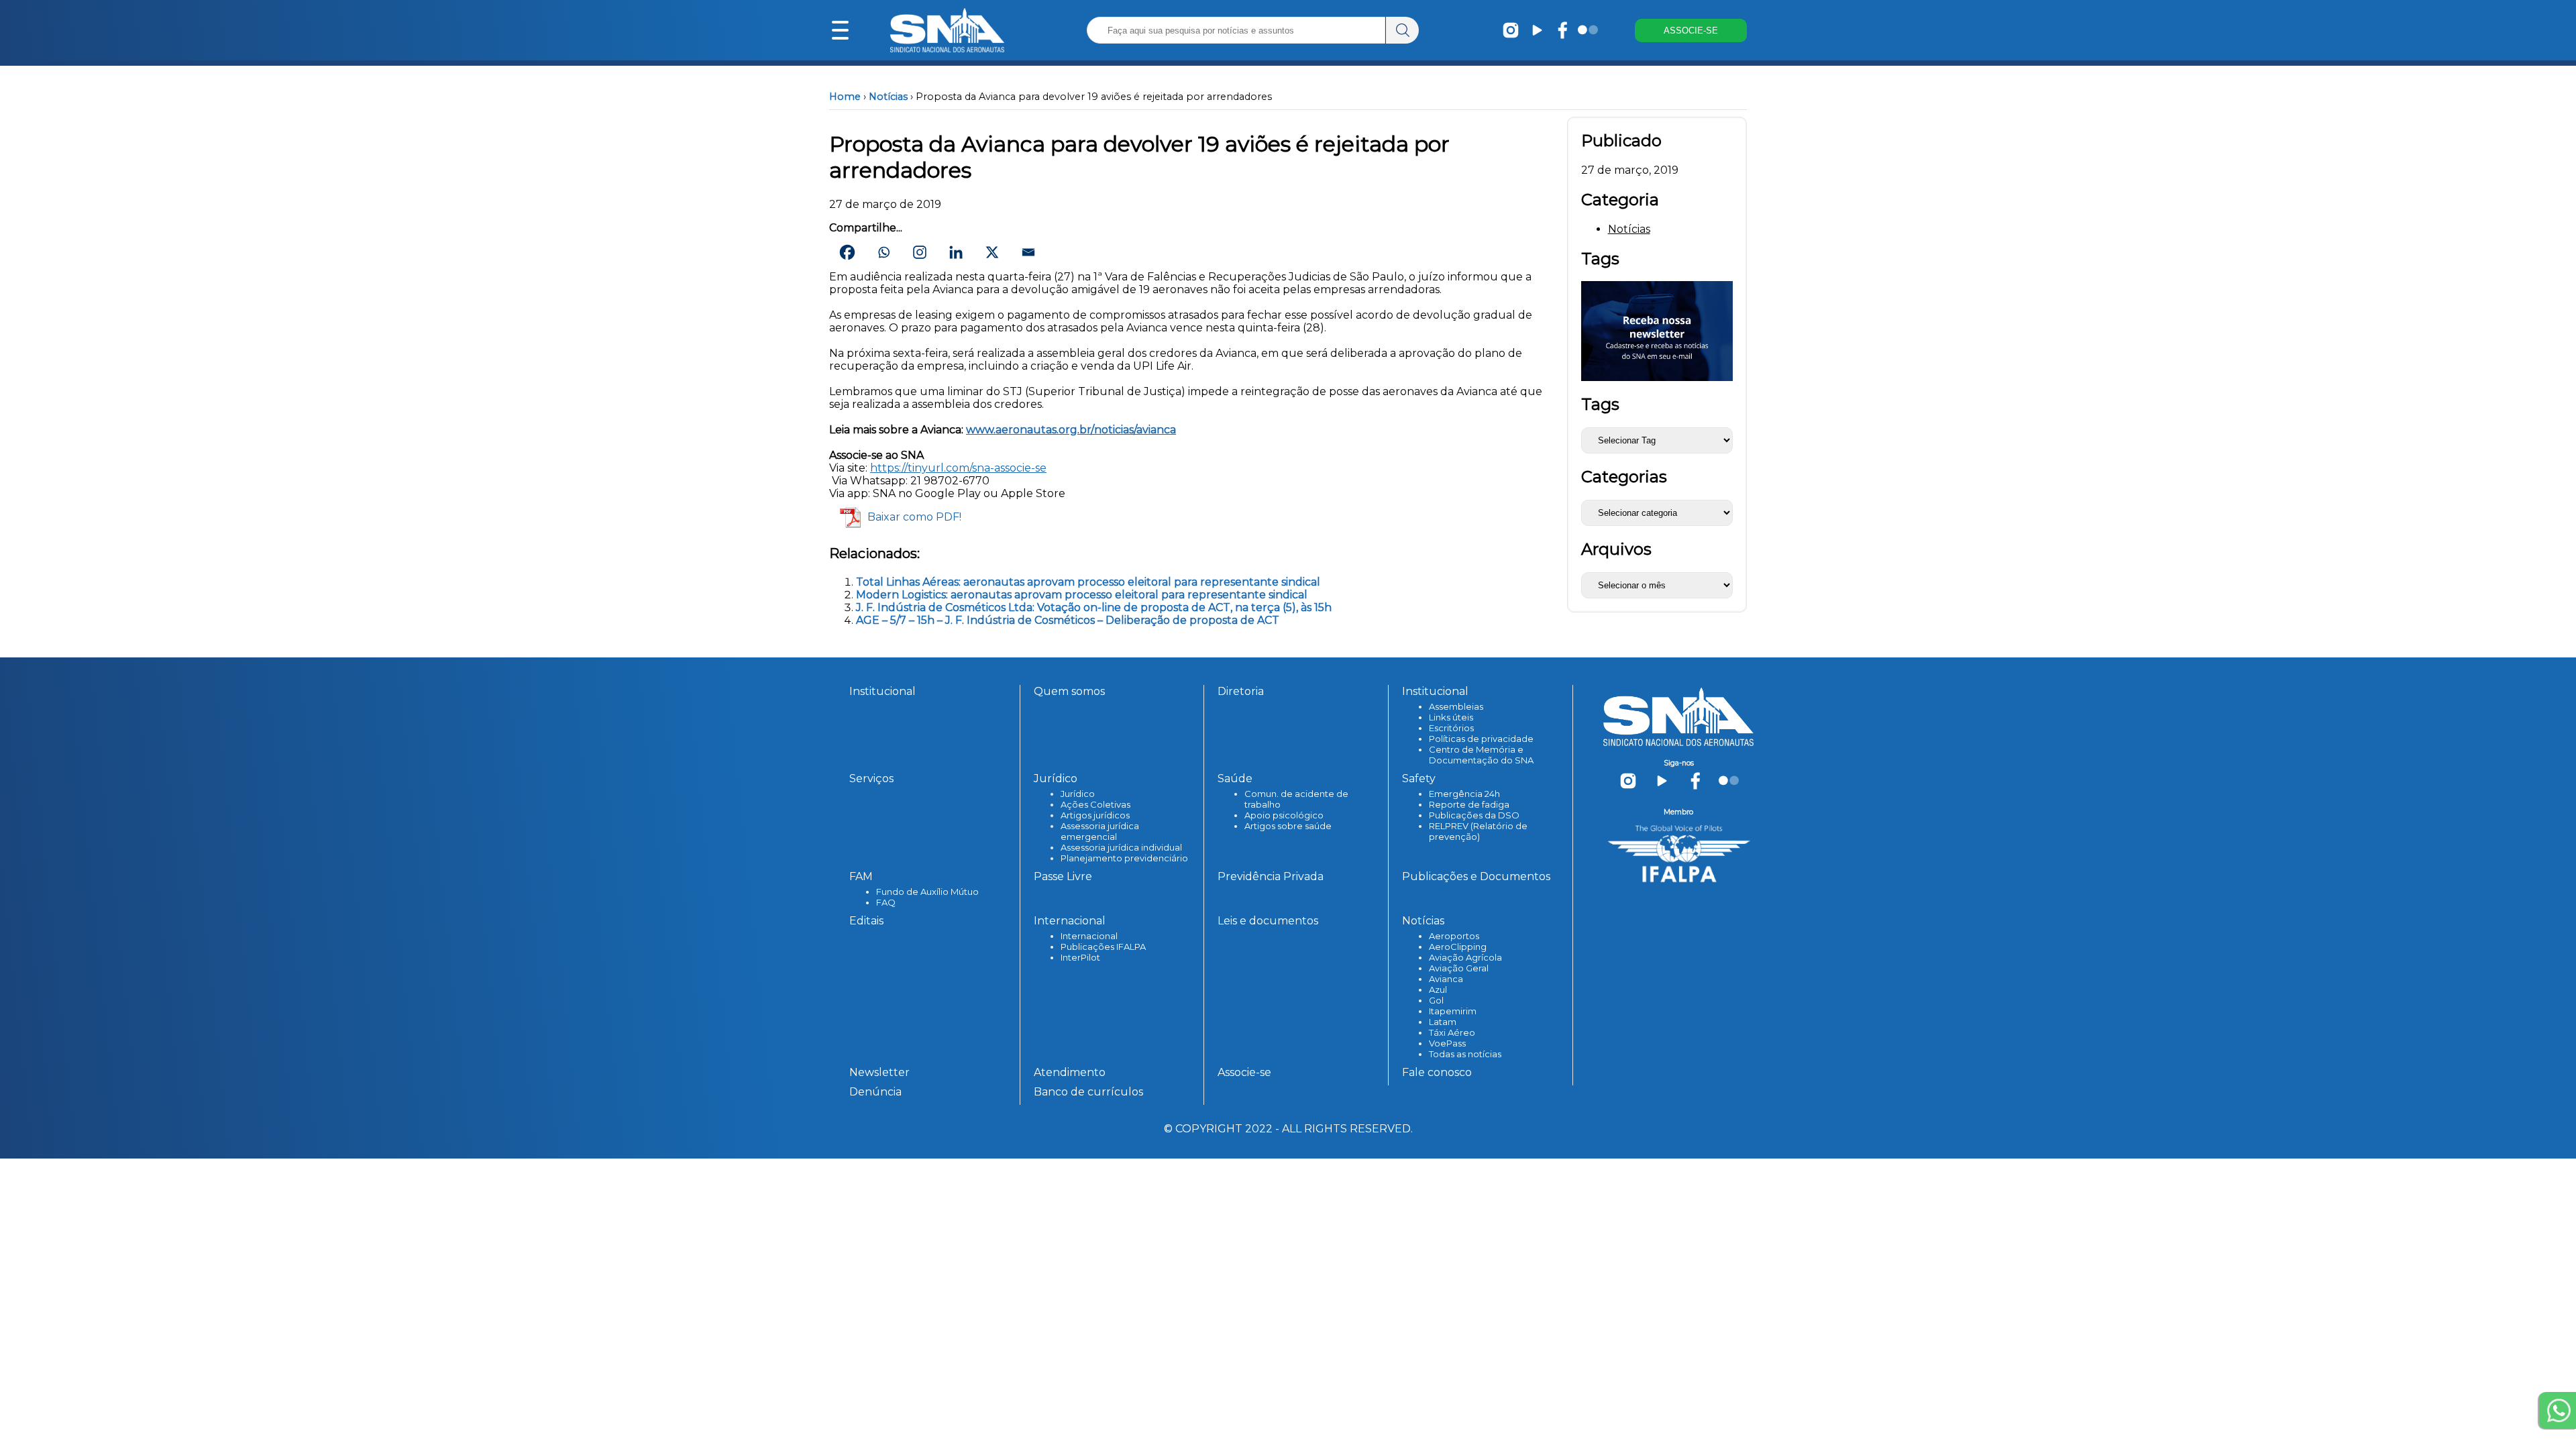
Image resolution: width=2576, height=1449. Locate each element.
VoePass (1447, 1043)
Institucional (882, 691)
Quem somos (1069, 691)
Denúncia (875, 1092)
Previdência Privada (1271, 876)
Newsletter (879, 1072)
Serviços (871, 779)
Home (845, 97)
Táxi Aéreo (1452, 1032)
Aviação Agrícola (1465, 957)
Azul (1438, 989)
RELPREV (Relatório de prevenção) (1478, 831)
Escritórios (1451, 728)
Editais (866, 921)
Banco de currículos (1088, 1092)
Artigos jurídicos (1095, 815)
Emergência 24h (1464, 794)
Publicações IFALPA (1103, 947)
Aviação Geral (1459, 968)
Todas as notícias (1465, 1054)
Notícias (888, 97)
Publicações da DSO (1474, 815)
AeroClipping (1458, 947)
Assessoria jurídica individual (1121, 847)
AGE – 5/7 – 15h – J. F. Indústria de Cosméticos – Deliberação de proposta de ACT (1068, 620)
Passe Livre (1063, 876)
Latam (1443, 1022)
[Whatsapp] (883, 252)
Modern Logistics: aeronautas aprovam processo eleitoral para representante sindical (1082, 595)
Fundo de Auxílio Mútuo (927, 892)
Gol (1436, 1000)
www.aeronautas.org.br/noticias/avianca (1071, 430)
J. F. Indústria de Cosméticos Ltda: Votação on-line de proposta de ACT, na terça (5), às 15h (1094, 607)
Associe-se (1244, 1072)
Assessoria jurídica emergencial (1100, 831)
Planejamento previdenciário (1124, 858)
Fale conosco (1437, 1072)
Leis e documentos (1268, 921)
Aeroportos (1454, 936)
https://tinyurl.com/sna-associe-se (958, 468)
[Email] (1028, 252)
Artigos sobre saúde (1288, 826)
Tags (1600, 404)
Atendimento (1070, 1072)
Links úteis (1451, 717)
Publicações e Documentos (1476, 876)
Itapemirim (1453, 1011)
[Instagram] (920, 252)
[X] (992, 252)
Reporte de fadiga (1469, 804)
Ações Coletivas (1095, 804)
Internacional (1089, 936)
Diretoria (1241, 691)
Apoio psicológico (1284, 815)
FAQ (886, 902)
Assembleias (1456, 706)
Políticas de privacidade (1481, 739)
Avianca (1446, 979)
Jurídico (1078, 794)
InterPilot (1080, 957)
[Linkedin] (956, 252)
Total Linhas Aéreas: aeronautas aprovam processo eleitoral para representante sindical (1088, 582)
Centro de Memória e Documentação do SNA (1481, 755)
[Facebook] (847, 252)
